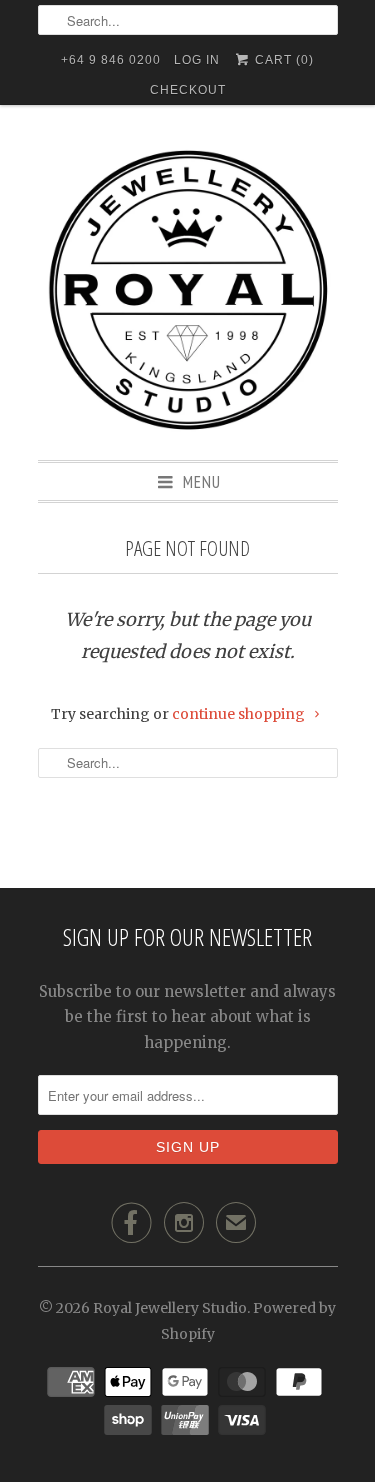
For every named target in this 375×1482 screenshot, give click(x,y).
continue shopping (240, 714)
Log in (197, 60)
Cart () (282, 60)
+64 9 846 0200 (111, 60)
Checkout (188, 90)
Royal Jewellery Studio (170, 1308)
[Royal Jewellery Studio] (188, 290)
